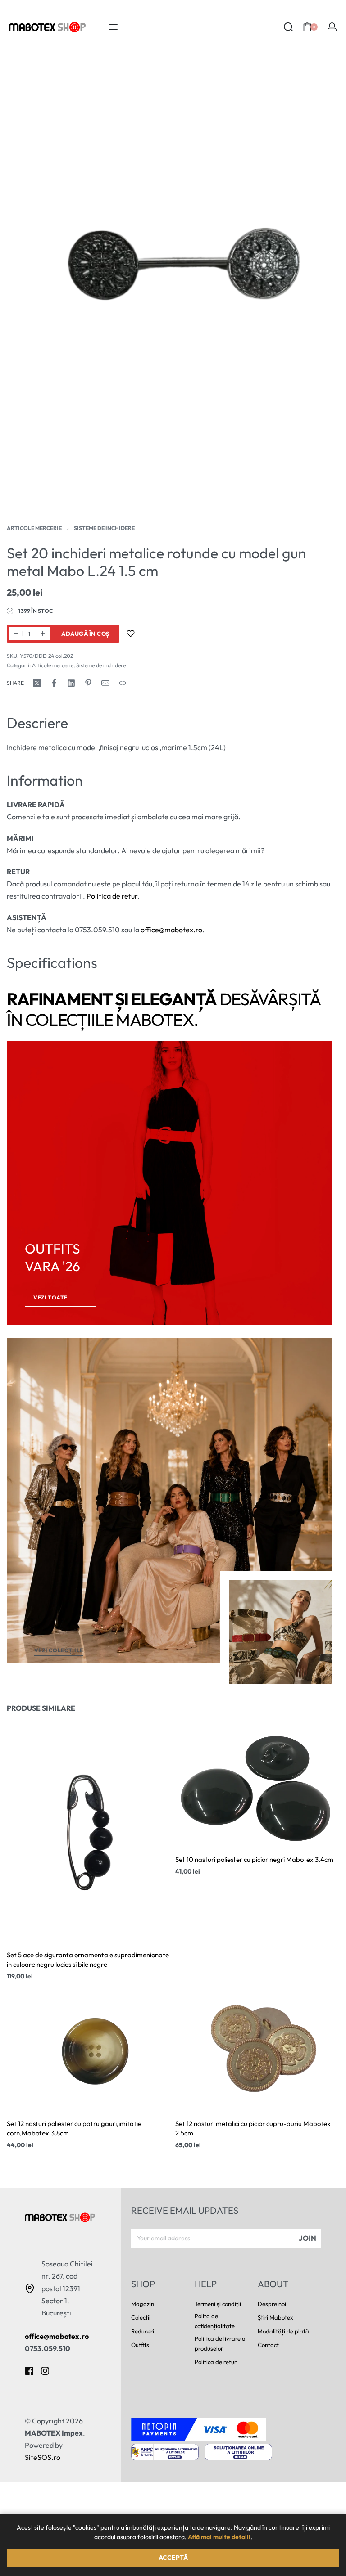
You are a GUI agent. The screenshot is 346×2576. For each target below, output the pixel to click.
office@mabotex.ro (171, 930)
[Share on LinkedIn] (71, 683)
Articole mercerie (34, 528)
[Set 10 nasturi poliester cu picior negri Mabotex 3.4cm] (257, 1785)
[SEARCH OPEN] (288, 27)
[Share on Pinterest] (88, 683)
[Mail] (105, 683)
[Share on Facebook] (54, 683)
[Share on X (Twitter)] (37, 683)
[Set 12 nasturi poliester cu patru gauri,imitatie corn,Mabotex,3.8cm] (89, 2049)
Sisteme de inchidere (104, 528)
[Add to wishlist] (131, 634)
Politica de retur (112, 896)
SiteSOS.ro (43, 2457)
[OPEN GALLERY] (173, 282)
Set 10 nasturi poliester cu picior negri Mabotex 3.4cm (254, 1859)
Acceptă (173, 2558)
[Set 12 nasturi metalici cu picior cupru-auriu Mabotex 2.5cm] (257, 2049)
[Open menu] (113, 27)
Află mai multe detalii (219, 2537)
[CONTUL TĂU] (332, 27)
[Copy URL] (123, 683)
